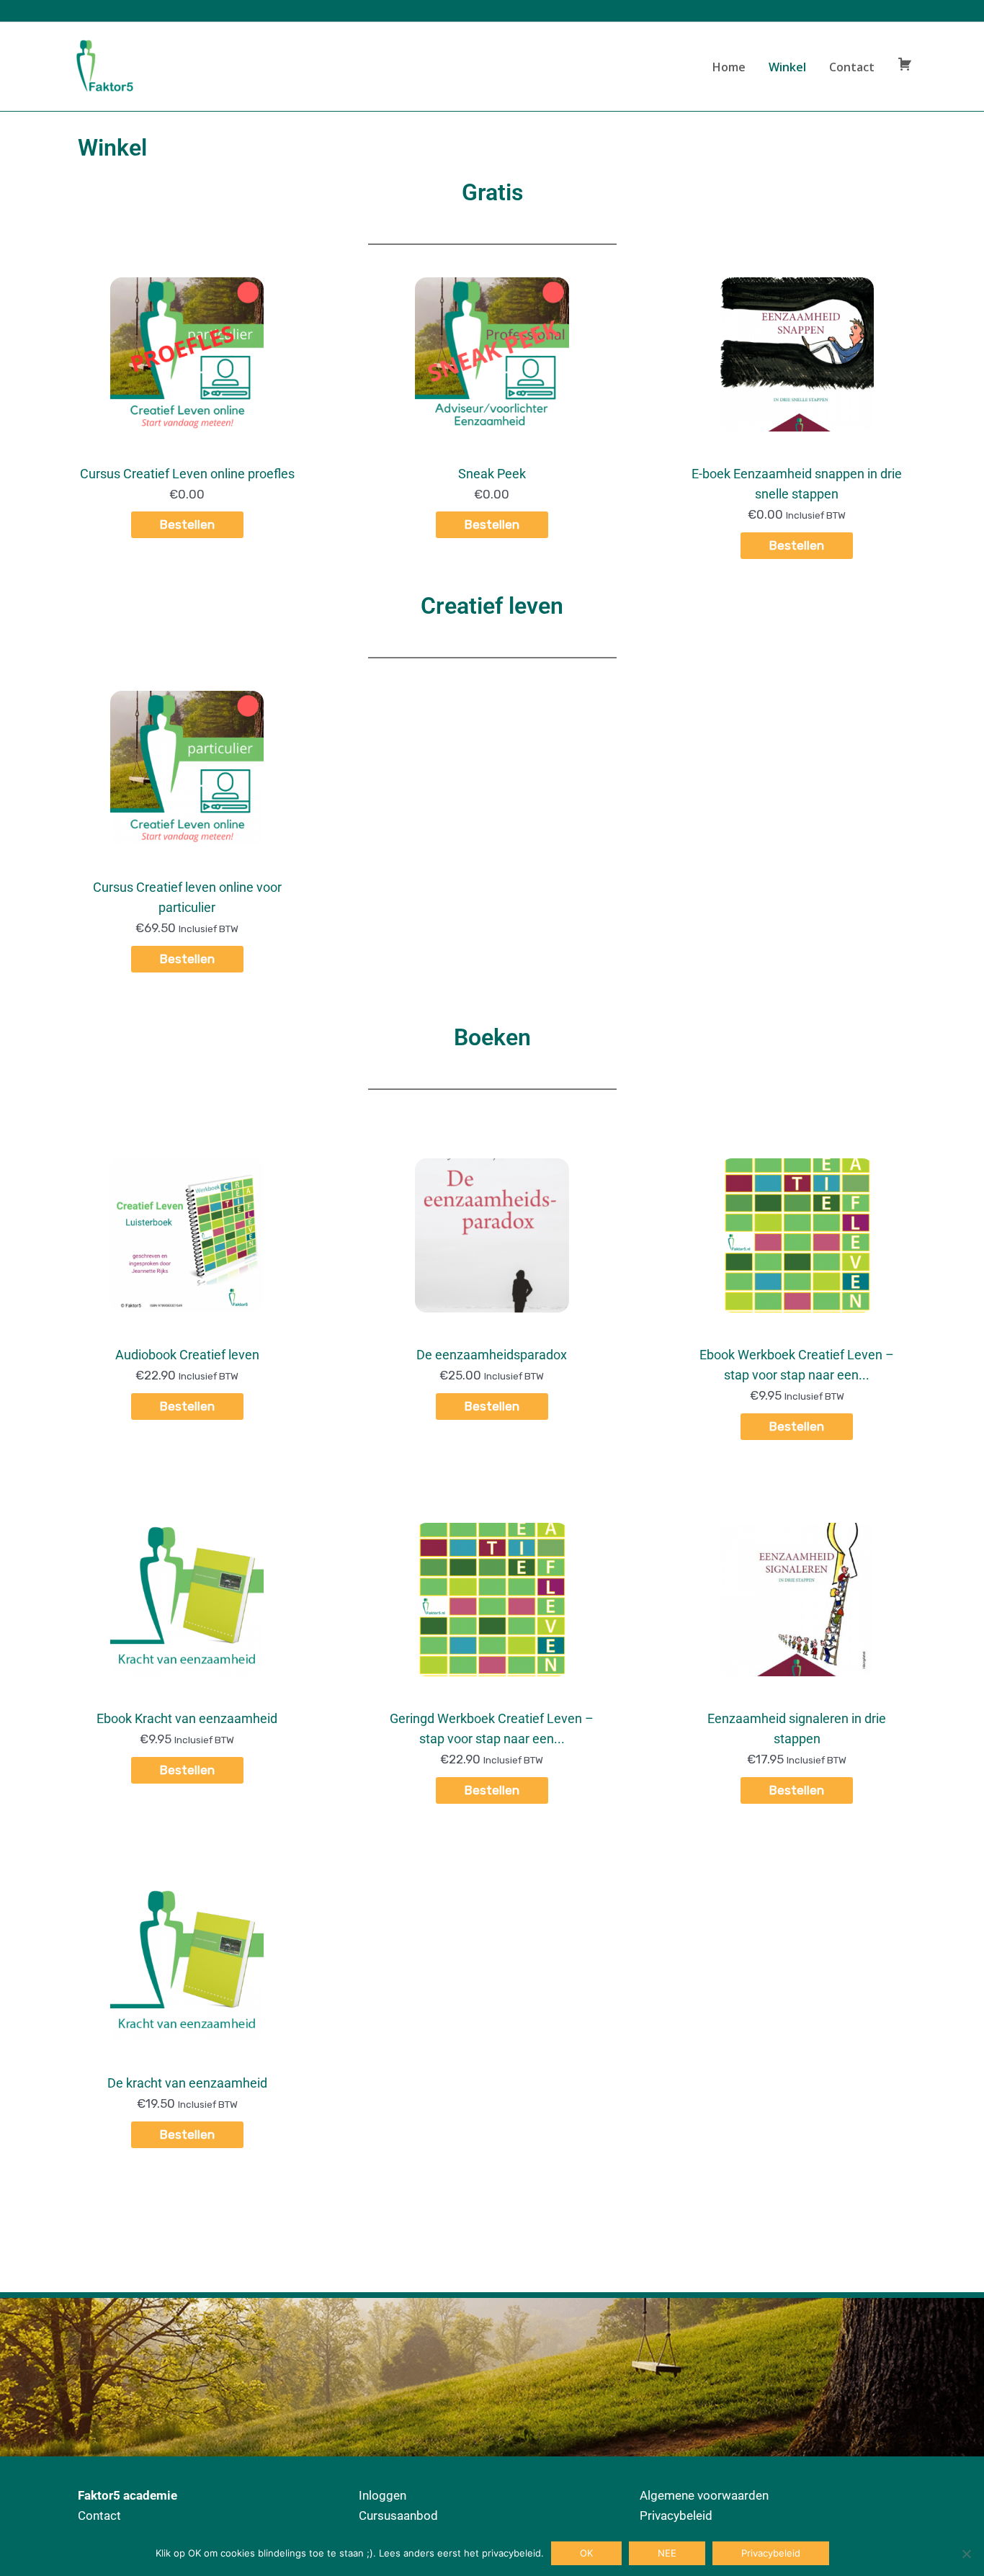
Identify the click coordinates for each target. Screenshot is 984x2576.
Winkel (787, 67)
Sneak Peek (492, 474)
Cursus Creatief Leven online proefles (187, 474)
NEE (667, 2553)
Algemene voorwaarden (704, 2495)
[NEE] (966, 2554)
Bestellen (187, 524)
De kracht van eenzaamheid (187, 2083)
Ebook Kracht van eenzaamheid (187, 1718)
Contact (852, 67)
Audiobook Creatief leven (187, 1355)
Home (729, 67)
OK (586, 2553)
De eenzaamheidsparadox (492, 1355)
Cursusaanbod (398, 2515)
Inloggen (383, 2495)
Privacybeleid (676, 2515)
